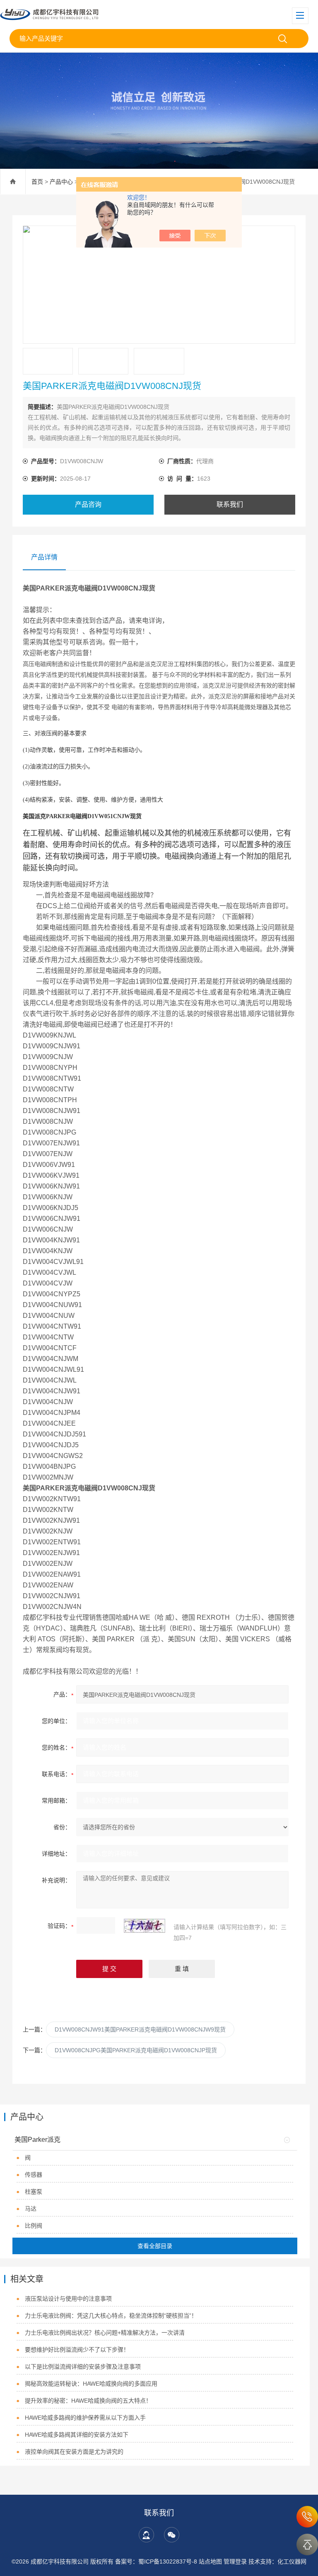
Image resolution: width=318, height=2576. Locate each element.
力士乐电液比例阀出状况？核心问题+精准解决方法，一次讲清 (105, 2333)
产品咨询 (88, 504)
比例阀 (34, 2226)
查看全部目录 (155, 2246)
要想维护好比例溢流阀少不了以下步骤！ (77, 2350)
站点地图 (210, 2561)
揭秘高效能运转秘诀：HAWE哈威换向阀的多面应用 (91, 2384)
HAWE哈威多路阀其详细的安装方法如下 (77, 2435)
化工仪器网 (292, 2561)
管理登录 (235, 2561)
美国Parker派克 (37, 2140)
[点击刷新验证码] (145, 1926)
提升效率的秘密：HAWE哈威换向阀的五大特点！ (88, 2401)
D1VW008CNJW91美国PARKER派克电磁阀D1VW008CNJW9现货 (140, 2029)
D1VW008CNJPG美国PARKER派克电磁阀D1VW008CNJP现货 (136, 2050)
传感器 (34, 2175)
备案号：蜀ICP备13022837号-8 (156, 2561)
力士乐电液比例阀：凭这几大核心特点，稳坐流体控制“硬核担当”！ (111, 2316)
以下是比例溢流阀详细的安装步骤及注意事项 (83, 2367)
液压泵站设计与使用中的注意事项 (68, 2299)
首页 (37, 182)
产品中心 (61, 182)
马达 (31, 2209)
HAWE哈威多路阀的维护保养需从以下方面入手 (85, 2418)
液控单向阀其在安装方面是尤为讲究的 (74, 2452)
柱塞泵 (34, 2192)
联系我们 (230, 504)
